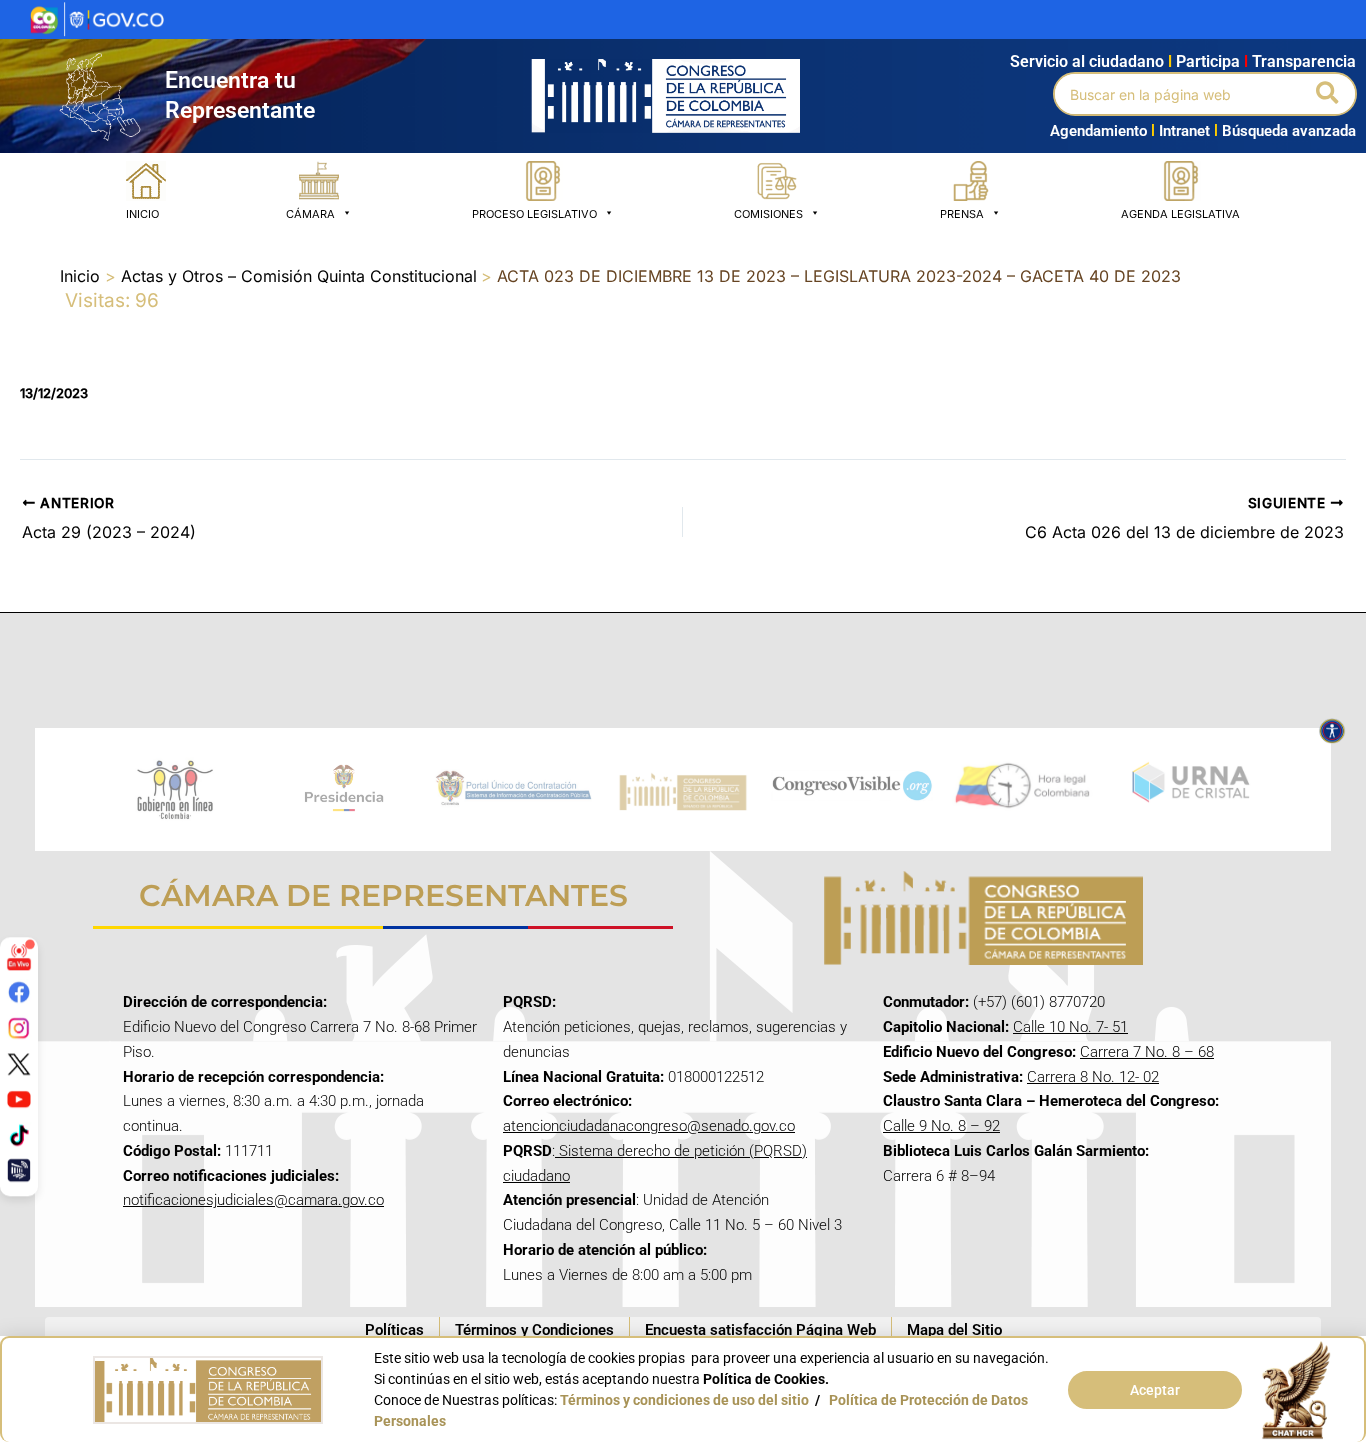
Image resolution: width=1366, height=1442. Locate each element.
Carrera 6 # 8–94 (939, 1176)
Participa (1212, 61)
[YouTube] (19, 1099)
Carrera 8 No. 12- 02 (1093, 1077)
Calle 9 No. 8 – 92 (941, 1126)
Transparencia (1304, 61)
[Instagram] (19, 1028)
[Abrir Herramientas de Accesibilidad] (1332, 731)
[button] (1328, 94)
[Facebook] (19, 992)
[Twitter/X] (19, 1063)
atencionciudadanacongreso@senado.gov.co (649, 1126)
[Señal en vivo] (19, 956)
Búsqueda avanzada (1289, 131)
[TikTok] (19, 1135)
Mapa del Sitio (954, 1330)
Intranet (1180, 131)
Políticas (394, 1330)
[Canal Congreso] (19, 1170)
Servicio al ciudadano (1087, 61)
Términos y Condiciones (534, 1330)
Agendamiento (1098, 131)
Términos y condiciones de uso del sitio (684, 1400)
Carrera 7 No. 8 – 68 (1147, 1052)
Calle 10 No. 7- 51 (1070, 1027)
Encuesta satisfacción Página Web (760, 1330)
